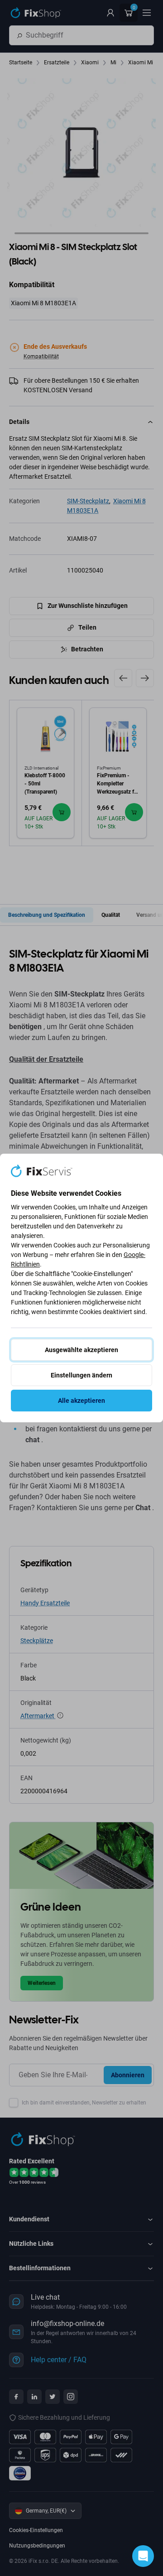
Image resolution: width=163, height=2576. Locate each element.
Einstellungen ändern (81, 1375)
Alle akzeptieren (81, 1401)
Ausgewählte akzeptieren (81, 1350)
